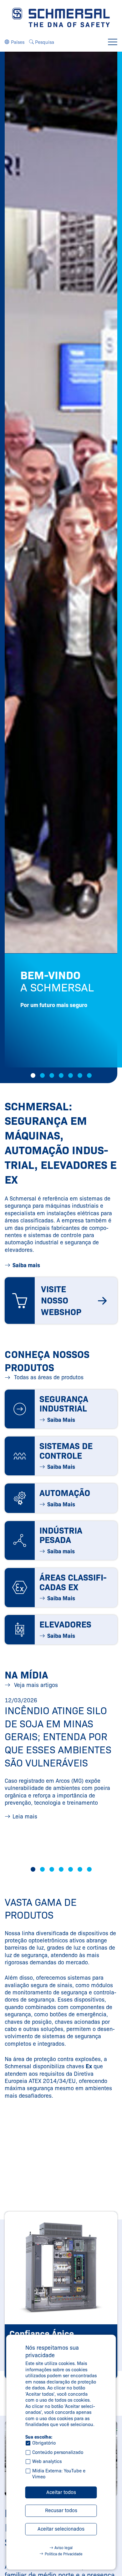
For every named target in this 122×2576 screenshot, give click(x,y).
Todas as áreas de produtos (48, 1377)
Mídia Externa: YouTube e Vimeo (59, 2474)
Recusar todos (61, 2510)
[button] (15, 42)
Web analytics (47, 2461)
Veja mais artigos (35, 1685)
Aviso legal (64, 2548)
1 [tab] (33, 1075)
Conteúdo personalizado (58, 2452)
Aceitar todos (61, 2492)
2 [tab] (42, 1075)
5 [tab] (71, 1075)
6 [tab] (80, 1075)
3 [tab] (52, 1075)
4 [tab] (61, 1075)
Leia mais (25, 1817)
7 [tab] (89, 1075)
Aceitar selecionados (61, 2529)
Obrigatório (44, 2443)
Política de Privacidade (64, 2554)
